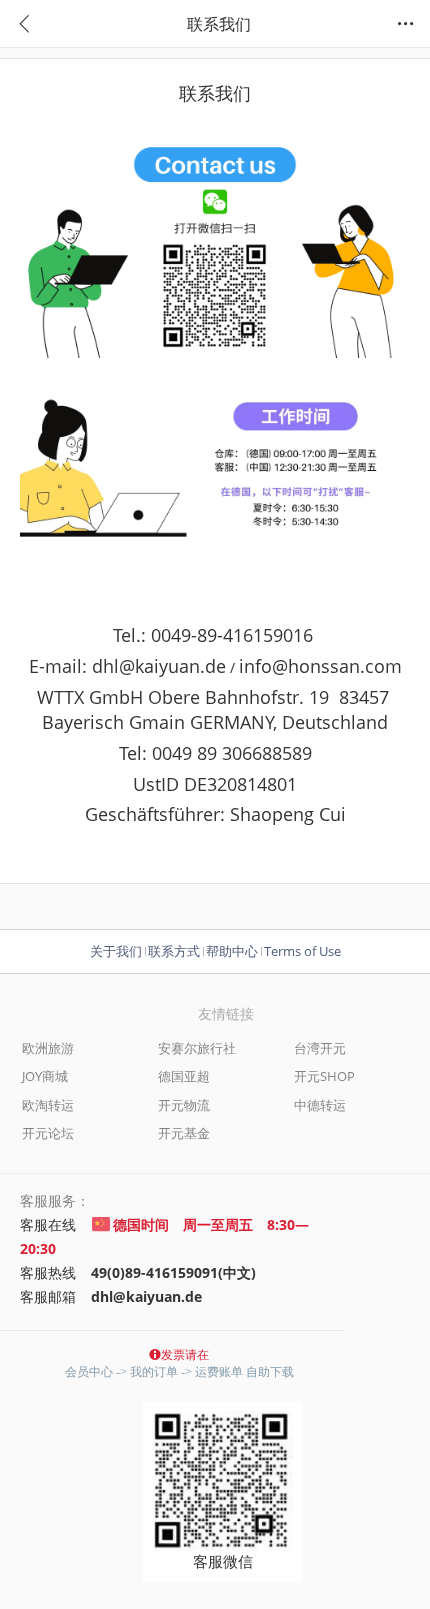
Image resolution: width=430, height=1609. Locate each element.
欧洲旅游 (48, 1048)
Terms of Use (302, 951)
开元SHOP (324, 1076)
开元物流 (184, 1105)
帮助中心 (232, 951)
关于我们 (116, 951)
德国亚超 (184, 1076)
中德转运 (320, 1105)
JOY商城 (45, 1076)
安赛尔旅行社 (197, 1048)
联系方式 (174, 951)
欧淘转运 (48, 1105)
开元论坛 (48, 1133)
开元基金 (184, 1133)
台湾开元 (320, 1048)
